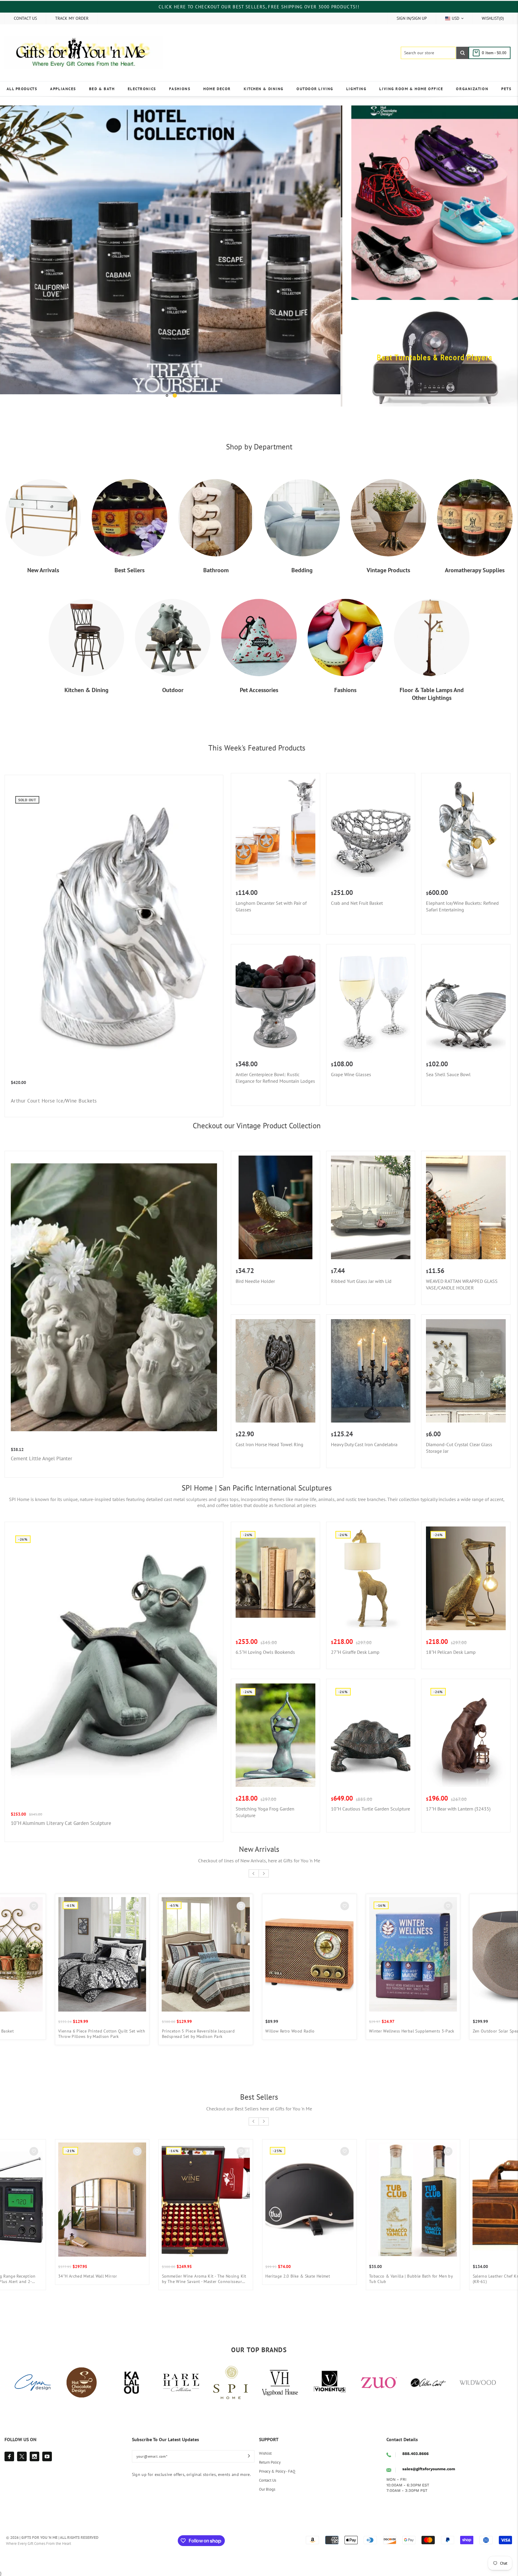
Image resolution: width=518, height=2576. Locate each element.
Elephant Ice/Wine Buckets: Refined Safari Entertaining (462, 894)
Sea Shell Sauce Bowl (448, 1062)
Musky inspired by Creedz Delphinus (266, 2264)
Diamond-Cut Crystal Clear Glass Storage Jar (459, 1435)
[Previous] (13, 250)
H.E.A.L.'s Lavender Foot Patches (55, 2264)
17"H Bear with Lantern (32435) (458, 1796)
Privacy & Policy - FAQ (277, 2459)
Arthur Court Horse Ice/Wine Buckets (54, 1088)
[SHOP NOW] (171, 250)
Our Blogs (267, 2477)
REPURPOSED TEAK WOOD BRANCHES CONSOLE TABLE (372, 2021)
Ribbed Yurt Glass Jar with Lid (361, 1269)
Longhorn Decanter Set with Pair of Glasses (271, 894)
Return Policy (270, 2450)
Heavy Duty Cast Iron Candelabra (364, 1432)
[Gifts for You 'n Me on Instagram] (34, 2444)
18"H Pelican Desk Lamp (451, 1640)
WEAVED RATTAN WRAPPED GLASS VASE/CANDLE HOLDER (462, 1272)
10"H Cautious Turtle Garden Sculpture (371, 1796)
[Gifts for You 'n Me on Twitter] (22, 2444)
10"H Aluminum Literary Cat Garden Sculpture (61, 1811)
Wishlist (265, 2441)
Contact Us (268, 2468)
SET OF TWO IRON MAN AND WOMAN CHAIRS (275, 2019)
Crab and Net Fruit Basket (357, 891)
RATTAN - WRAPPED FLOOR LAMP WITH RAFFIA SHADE (62, 2021)
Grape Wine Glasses (351, 1062)
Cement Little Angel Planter (42, 1446)
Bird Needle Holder (255, 1269)
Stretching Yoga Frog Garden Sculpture (265, 1800)
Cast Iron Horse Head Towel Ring (269, 1432)
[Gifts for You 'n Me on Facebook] (9, 2444)
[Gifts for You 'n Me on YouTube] (47, 2444)
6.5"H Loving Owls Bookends (265, 1640)
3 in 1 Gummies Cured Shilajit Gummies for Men (170, 2267)
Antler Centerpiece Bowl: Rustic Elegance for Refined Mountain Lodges (275, 1065)
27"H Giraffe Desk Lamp (355, 1640)
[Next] (329, 250)
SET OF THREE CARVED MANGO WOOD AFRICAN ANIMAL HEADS (165, 2021)
